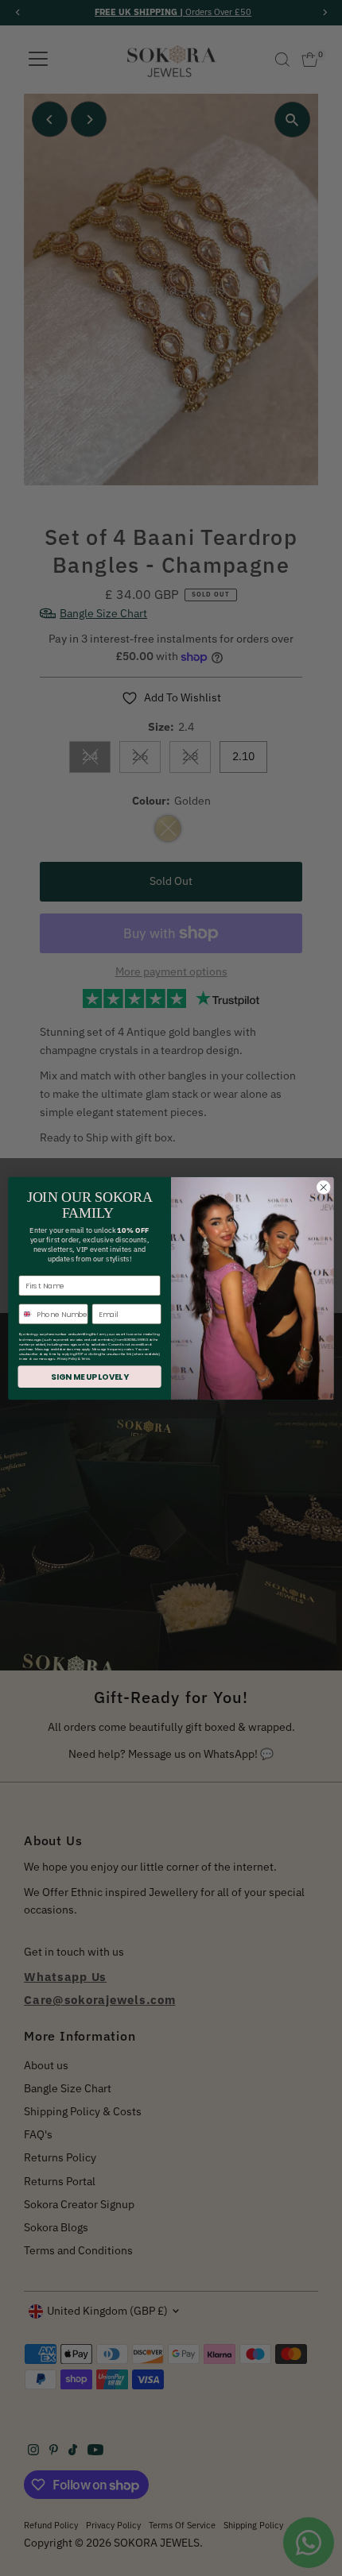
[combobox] (26, 1313)
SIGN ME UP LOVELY (89, 1376)
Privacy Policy (67, 1359)
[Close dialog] (324, 1187)
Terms (85, 1359)
